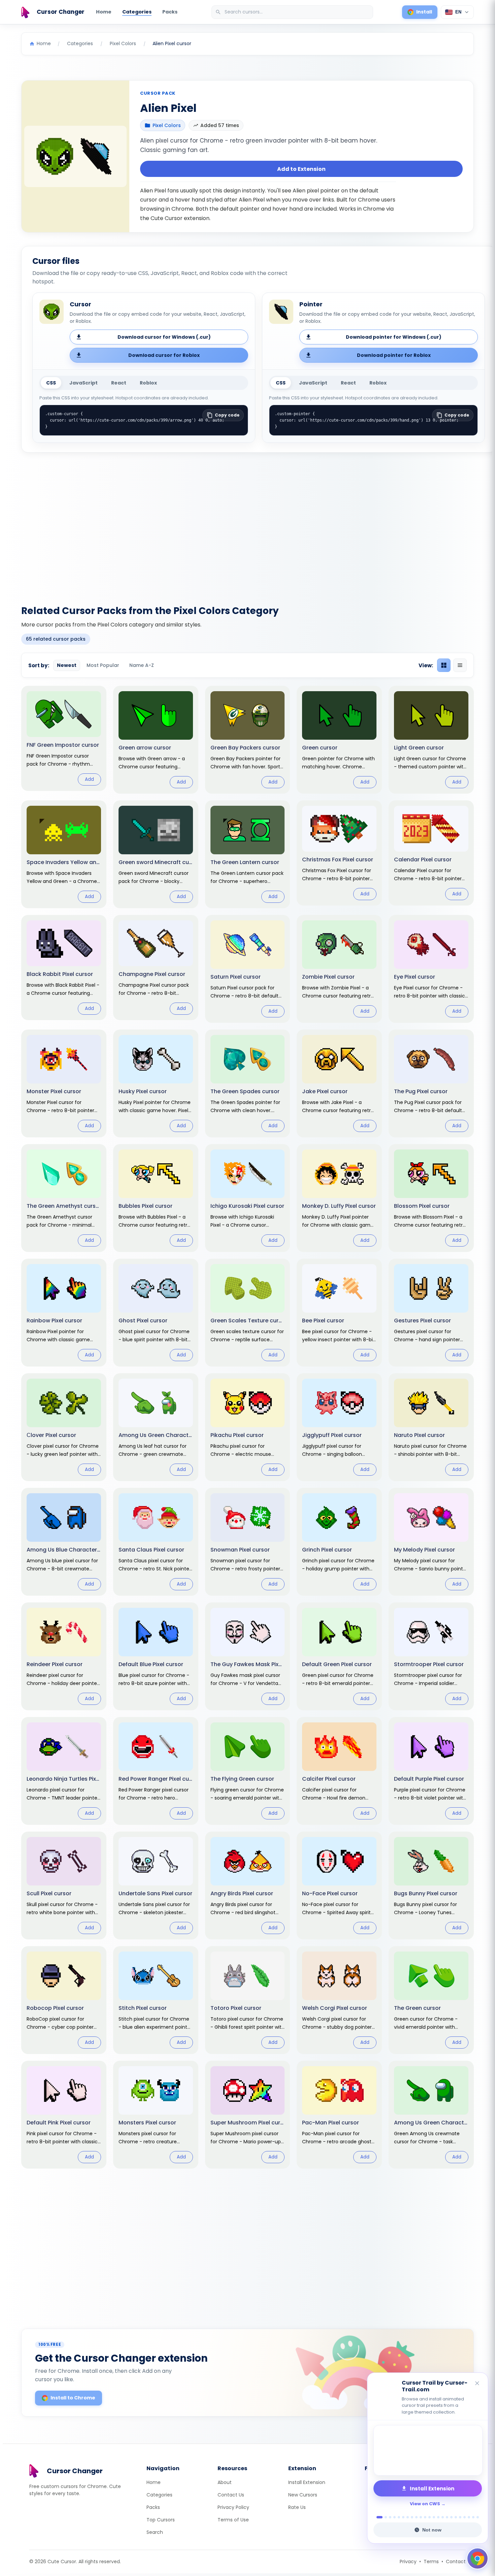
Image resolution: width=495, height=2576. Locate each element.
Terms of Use (233, 2520)
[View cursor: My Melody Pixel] (431, 1542)
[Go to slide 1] (378, 2517)
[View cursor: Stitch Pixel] (156, 2000)
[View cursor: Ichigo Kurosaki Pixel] (248, 1198)
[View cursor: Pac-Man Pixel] (339, 2115)
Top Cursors (161, 2520)
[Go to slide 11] (425, 2517)
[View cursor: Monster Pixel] (64, 1083)
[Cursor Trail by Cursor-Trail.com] (428, 2450)
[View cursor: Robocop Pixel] (64, 2000)
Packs (170, 12)
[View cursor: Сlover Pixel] (64, 1427)
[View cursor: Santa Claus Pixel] (156, 1542)
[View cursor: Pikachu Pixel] (248, 1427)
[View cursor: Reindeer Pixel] (64, 1656)
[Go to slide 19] (460, 2517)
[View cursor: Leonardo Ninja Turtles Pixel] (64, 1771)
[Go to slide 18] (456, 2517)
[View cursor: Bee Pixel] (339, 1313)
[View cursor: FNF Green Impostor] (64, 738)
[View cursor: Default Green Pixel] (339, 1656)
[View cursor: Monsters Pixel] (156, 2115)
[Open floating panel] (477, 2558)
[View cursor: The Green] (431, 2000)
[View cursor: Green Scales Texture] (248, 1313)
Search (155, 2532)
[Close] (477, 2384)
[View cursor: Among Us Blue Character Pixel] (64, 1542)
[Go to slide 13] (434, 2517)
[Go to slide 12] (430, 2517)
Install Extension (307, 2482)
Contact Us (231, 2495)
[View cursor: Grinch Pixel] (339, 1542)
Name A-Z (142, 665)
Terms (431, 2562)
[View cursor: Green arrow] (156, 740)
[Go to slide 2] (384, 2517)
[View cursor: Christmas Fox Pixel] (339, 853)
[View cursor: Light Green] (431, 740)
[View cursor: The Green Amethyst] (64, 1198)
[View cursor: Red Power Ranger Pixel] (156, 1771)
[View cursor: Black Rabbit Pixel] (64, 967)
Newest (67, 665)
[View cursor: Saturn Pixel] (248, 969)
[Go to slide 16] (447, 2517)
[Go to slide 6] (403, 2517)
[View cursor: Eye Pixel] (431, 969)
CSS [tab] (51, 383)
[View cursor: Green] (339, 740)
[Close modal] (323, 1245)
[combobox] (293, 12)
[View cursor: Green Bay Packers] (248, 740)
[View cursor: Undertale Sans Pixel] (156, 1885)
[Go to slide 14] (438, 2517)
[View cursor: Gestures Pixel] (431, 1313)
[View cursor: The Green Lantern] (248, 854)
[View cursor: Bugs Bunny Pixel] (431, 1885)
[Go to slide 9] (416, 2517)
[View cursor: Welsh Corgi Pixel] (339, 2000)
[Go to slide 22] (473, 2517)
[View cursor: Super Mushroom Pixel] (248, 2115)
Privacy (408, 2562)
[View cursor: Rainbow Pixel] (64, 1313)
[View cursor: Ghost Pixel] (156, 1313)
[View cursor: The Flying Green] (248, 1771)
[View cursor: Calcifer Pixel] (339, 1771)
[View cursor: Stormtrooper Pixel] (431, 1656)
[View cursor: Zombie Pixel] (339, 969)
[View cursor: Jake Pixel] (339, 1083)
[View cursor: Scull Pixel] (64, 1885)
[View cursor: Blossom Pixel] (431, 1198)
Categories (137, 12)
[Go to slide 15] (443, 2517)
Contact (456, 2562)
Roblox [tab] (148, 383)
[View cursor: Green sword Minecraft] (156, 854)
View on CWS (425, 2504)
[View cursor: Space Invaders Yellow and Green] (64, 854)
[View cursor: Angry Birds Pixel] (248, 1885)
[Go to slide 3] (390, 2517)
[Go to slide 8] (412, 2517)
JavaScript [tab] (84, 383)
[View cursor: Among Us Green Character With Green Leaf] (156, 1427)
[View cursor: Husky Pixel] (156, 1083)
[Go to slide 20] (465, 2517)
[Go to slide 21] (469, 2517)
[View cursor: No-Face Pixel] (339, 1885)
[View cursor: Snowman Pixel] (248, 1542)
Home (104, 12)
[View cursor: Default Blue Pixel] (156, 1656)
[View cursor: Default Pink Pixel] (64, 2115)
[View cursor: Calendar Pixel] (431, 853)
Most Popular (103, 665)
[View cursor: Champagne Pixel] (156, 967)
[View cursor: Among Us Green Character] (431, 2115)
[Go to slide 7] (408, 2517)
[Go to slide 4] (394, 2517)
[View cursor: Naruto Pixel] (431, 1427)
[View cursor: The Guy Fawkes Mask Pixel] (248, 1656)
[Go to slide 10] (421, 2517)
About (225, 2482)
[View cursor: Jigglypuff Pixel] (339, 1427)
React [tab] (119, 383)
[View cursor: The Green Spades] (248, 1083)
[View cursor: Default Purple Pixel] (431, 1771)
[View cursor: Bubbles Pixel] (156, 1198)
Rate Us (297, 2507)
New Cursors (303, 2495)
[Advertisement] (247, 525)
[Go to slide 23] (478, 2517)
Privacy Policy (233, 2507)
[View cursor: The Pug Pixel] (431, 1083)
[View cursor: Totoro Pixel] (248, 2000)
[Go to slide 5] (399, 2517)
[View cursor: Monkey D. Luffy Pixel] (339, 1198)
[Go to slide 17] (451, 2517)
